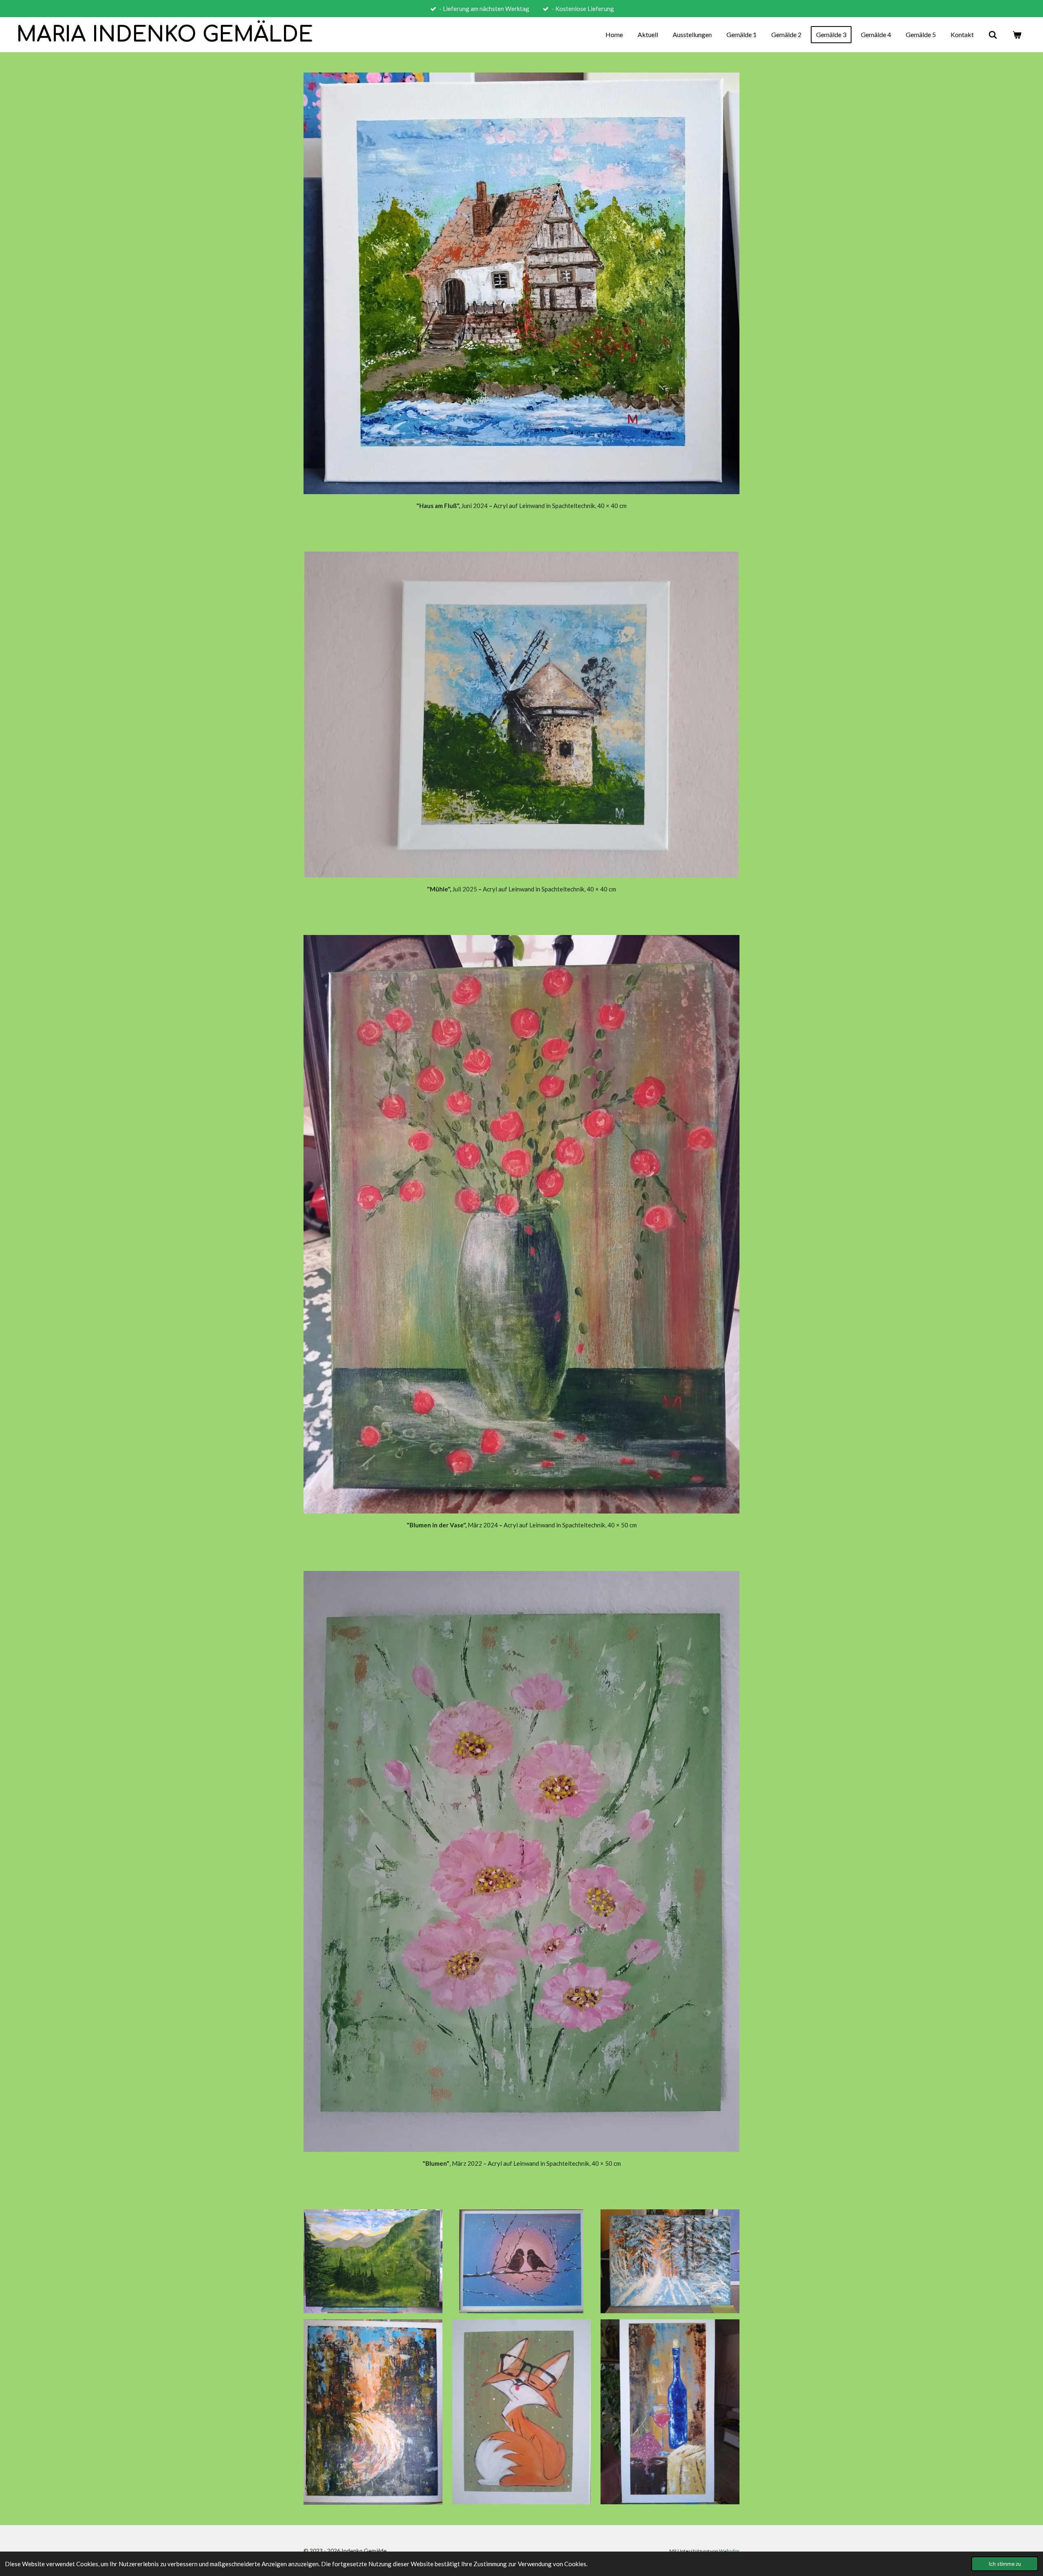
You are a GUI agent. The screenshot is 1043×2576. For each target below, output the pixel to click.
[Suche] (993, 35)
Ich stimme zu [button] (1005, 2564)
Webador (729, 2551)
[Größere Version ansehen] (521, 1861)
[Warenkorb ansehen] (1017, 35)
